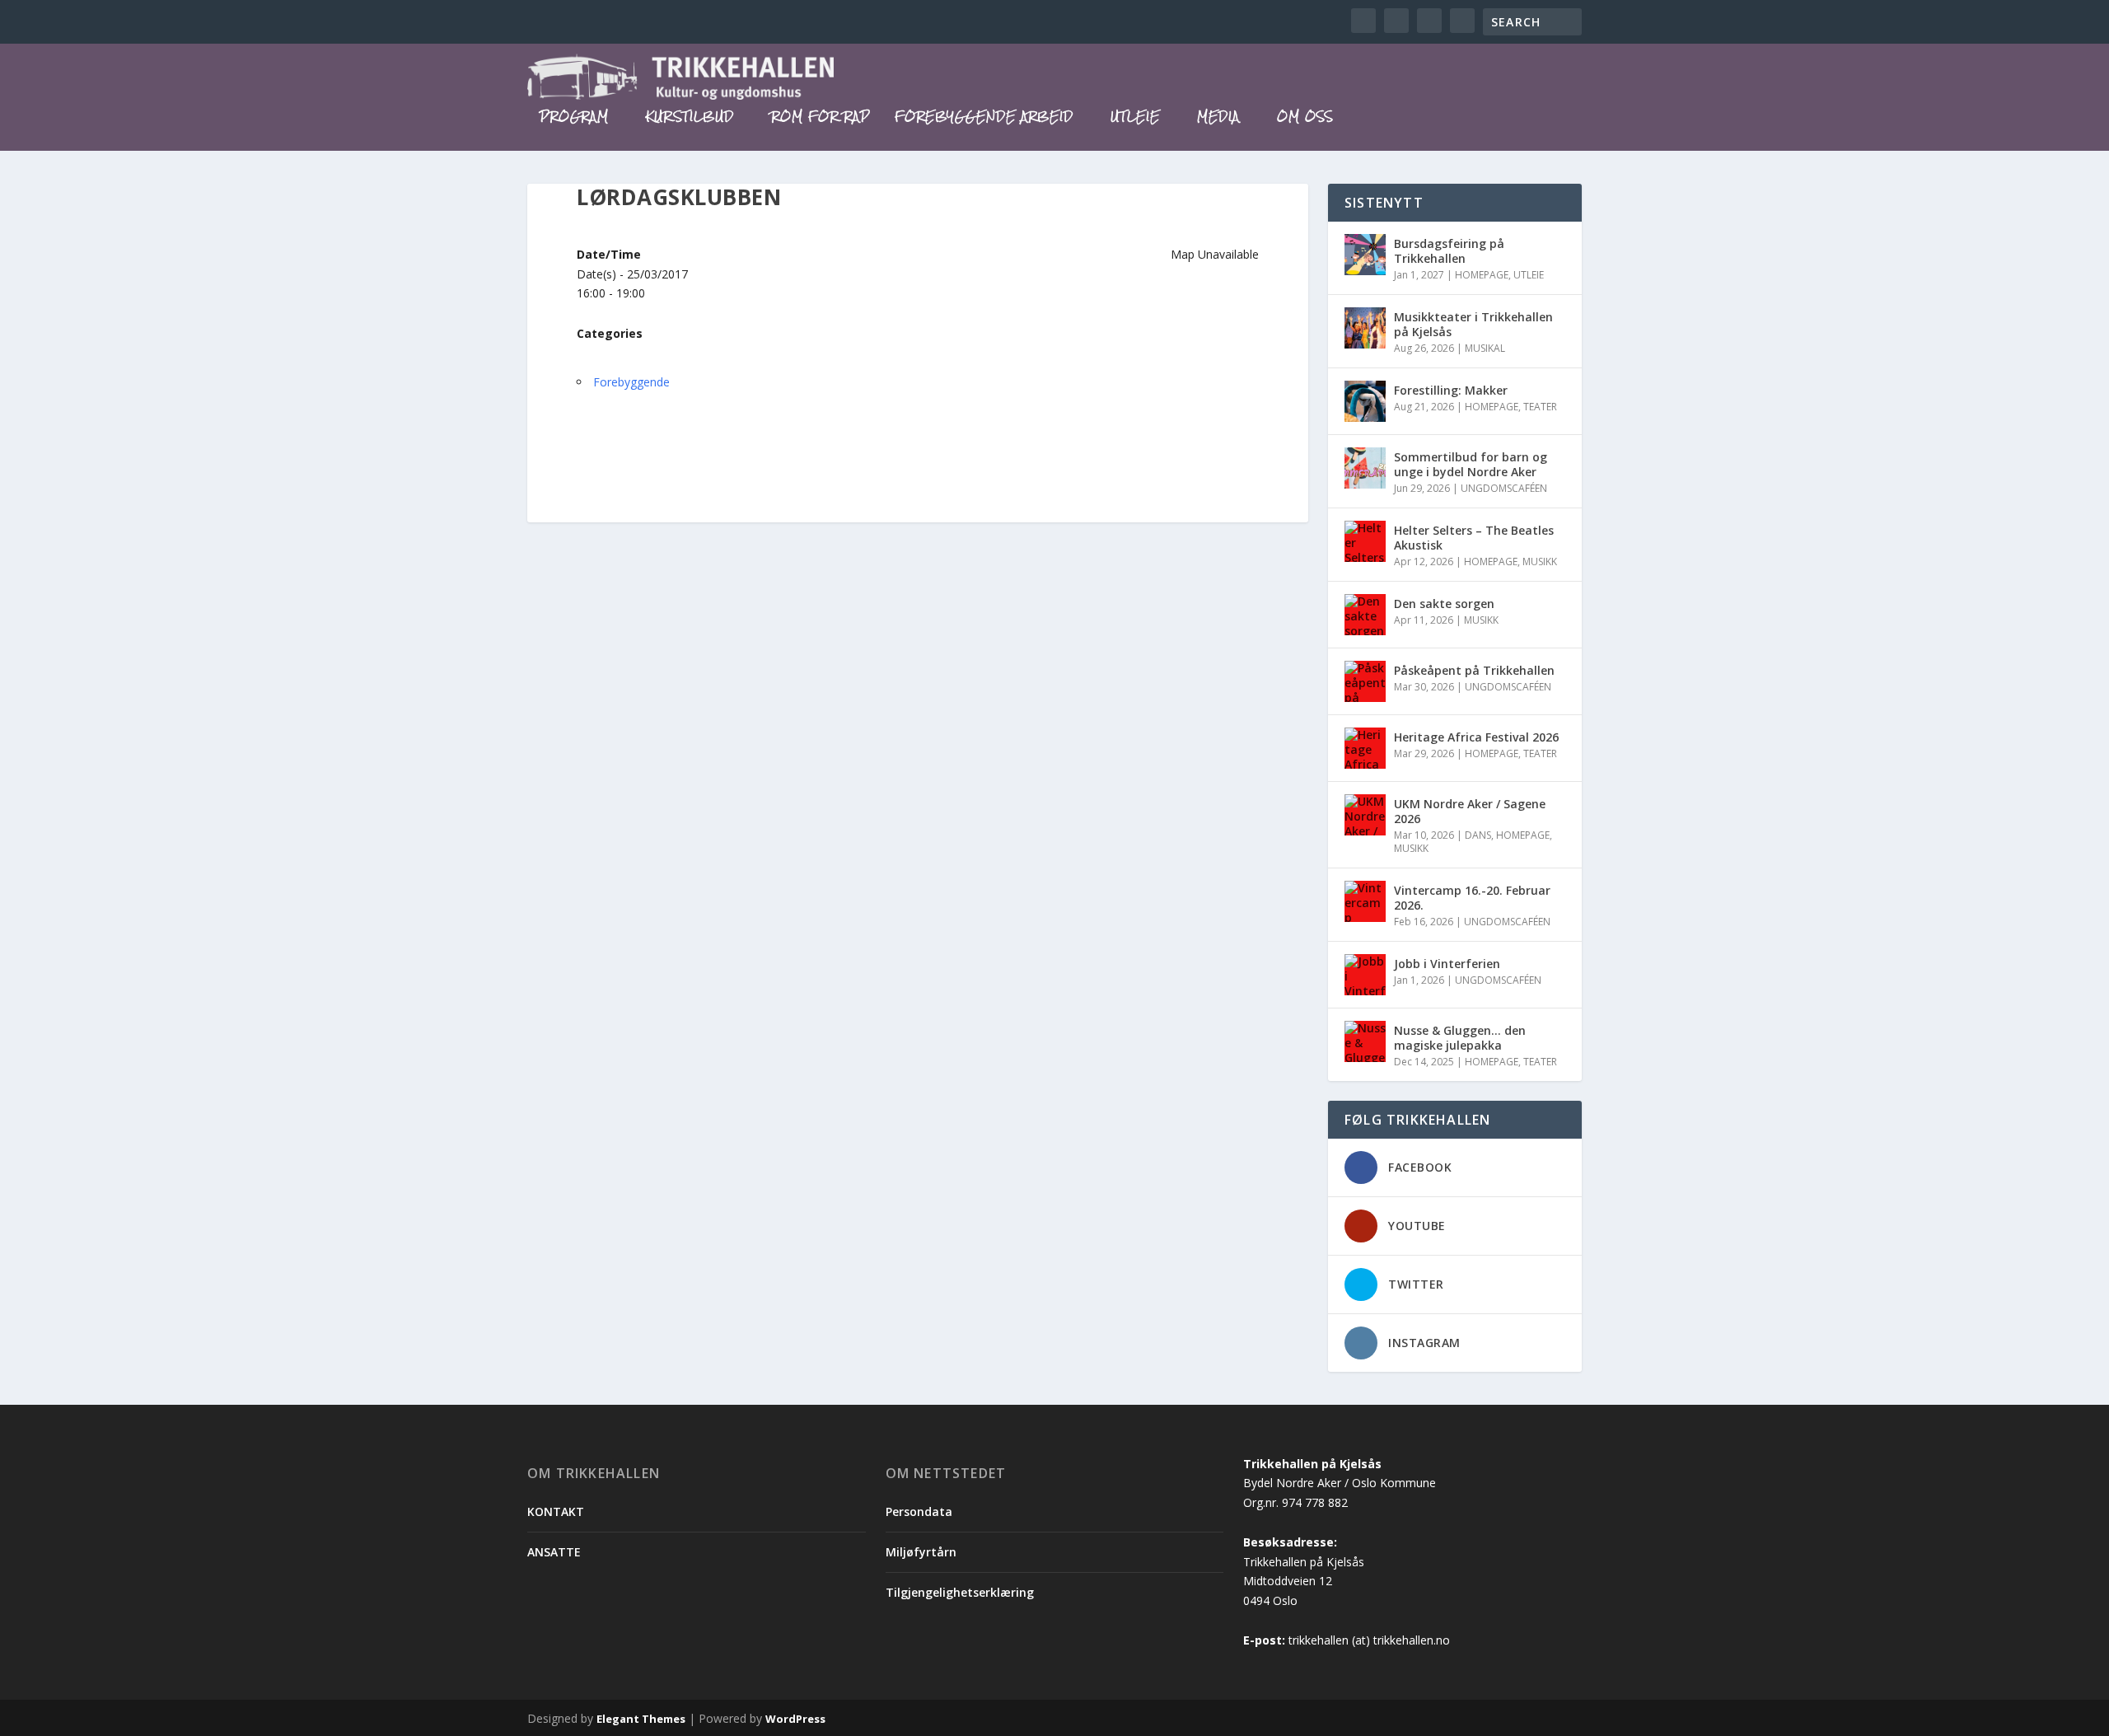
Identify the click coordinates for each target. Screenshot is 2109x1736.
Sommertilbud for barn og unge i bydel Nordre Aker (1471, 464)
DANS (1478, 835)
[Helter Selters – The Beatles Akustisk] (1365, 541)
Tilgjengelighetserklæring (960, 1592)
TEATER (1540, 407)
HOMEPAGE (1482, 275)
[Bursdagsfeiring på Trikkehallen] (1365, 255)
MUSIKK (1540, 562)
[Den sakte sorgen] (1365, 615)
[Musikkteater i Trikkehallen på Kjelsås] (1365, 328)
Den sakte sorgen (1444, 604)
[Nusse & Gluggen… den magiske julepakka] (1365, 1041)
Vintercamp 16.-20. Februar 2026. (1472, 898)
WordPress (795, 1719)
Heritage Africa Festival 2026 (1476, 737)
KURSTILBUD (690, 119)
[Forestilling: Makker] (1365, 401)
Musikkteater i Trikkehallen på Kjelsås (1473, 324)
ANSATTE (554, 1552)
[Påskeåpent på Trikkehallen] (1365, 681)
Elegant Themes (641, 1719)
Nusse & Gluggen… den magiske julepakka (1460, 1038)
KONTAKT (556, 1511)
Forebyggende (631, 382)
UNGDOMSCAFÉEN (1504, 488)
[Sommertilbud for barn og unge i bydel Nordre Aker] (1365, 468)
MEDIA (1218, 119)
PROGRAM (574, 119)
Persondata (919, 1511)
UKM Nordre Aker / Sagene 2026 (1470, 811)
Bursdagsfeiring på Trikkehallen (1449, 251)
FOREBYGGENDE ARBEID (984, 119)
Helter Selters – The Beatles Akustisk (1474, 538)
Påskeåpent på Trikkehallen (1474, 670)
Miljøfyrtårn (921, 1552)
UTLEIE (1135, 119)
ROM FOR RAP (821, 119)
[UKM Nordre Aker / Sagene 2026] (1365, 815)
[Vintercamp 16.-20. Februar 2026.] (1365, 901)
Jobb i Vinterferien (1447, 964)
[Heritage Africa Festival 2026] (1365, 748)
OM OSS (1305, 119)
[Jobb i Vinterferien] (1365, 975)
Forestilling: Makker (1451, 390)
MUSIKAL (1485, 348)
